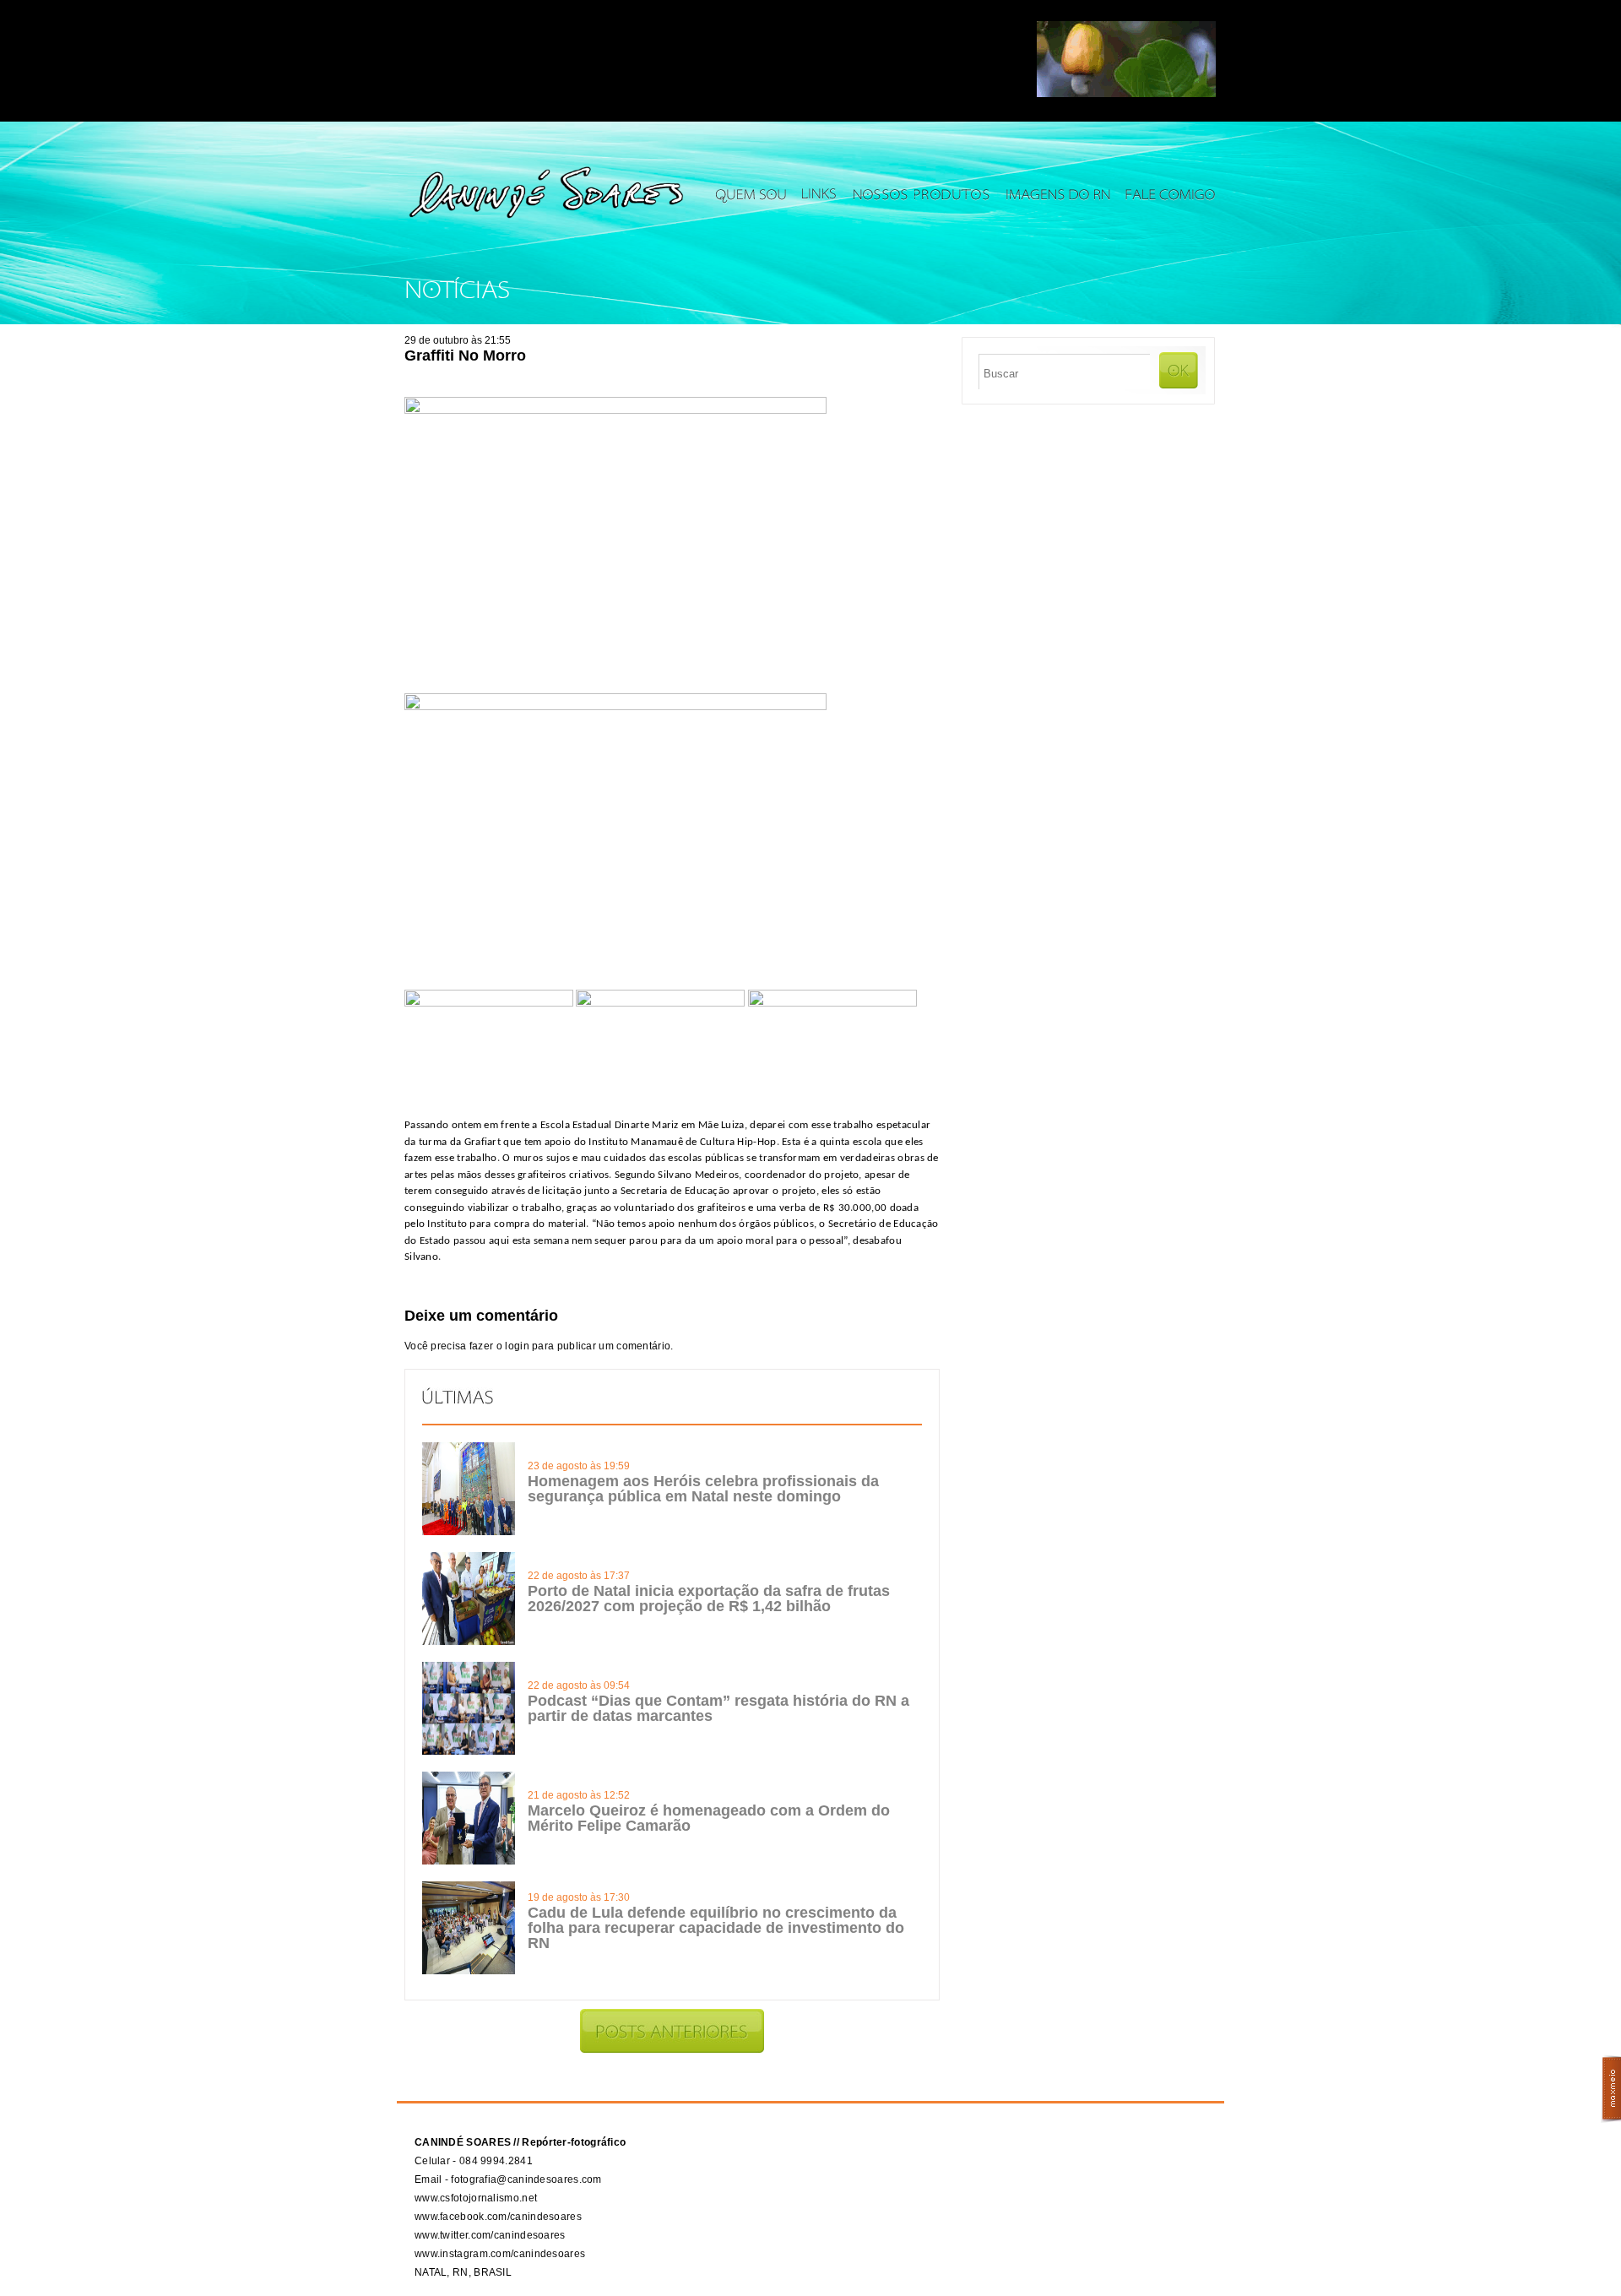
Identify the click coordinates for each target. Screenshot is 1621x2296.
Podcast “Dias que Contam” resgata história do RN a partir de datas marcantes (718, 1708)
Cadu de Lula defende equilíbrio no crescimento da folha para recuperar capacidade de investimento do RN (716, 1928)
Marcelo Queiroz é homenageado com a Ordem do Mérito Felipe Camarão (709, 1818)
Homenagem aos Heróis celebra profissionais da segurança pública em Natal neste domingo (703, 1489)
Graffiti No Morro (465, 356)
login (517, 1346)
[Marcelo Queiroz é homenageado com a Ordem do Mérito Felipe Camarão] (469, 1861)
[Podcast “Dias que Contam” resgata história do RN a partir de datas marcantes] (469, 1751)
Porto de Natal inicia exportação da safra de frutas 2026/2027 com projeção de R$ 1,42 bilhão (709, 1599)
